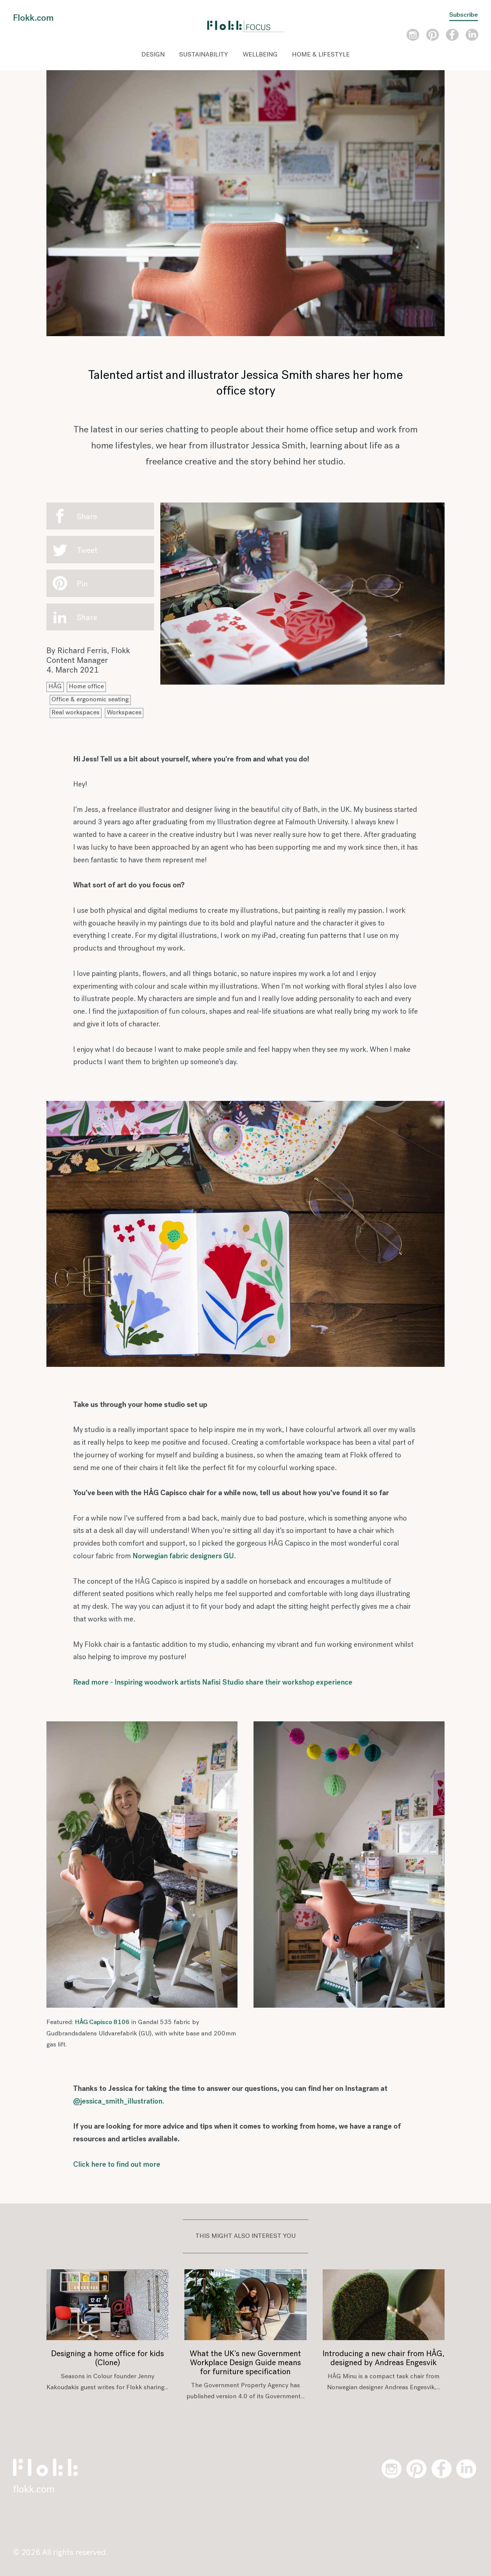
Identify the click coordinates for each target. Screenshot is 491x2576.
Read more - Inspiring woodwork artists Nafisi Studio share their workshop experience (213, 1683)
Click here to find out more (117, 2165)
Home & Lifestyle (321, 55)
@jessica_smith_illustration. (119, 2102)
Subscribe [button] (464, 15)
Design (153, 55)
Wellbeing (260, 55)
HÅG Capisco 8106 (102, 2023)
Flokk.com (33, 18)
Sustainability (204, 55)
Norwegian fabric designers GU (183, 1556)
